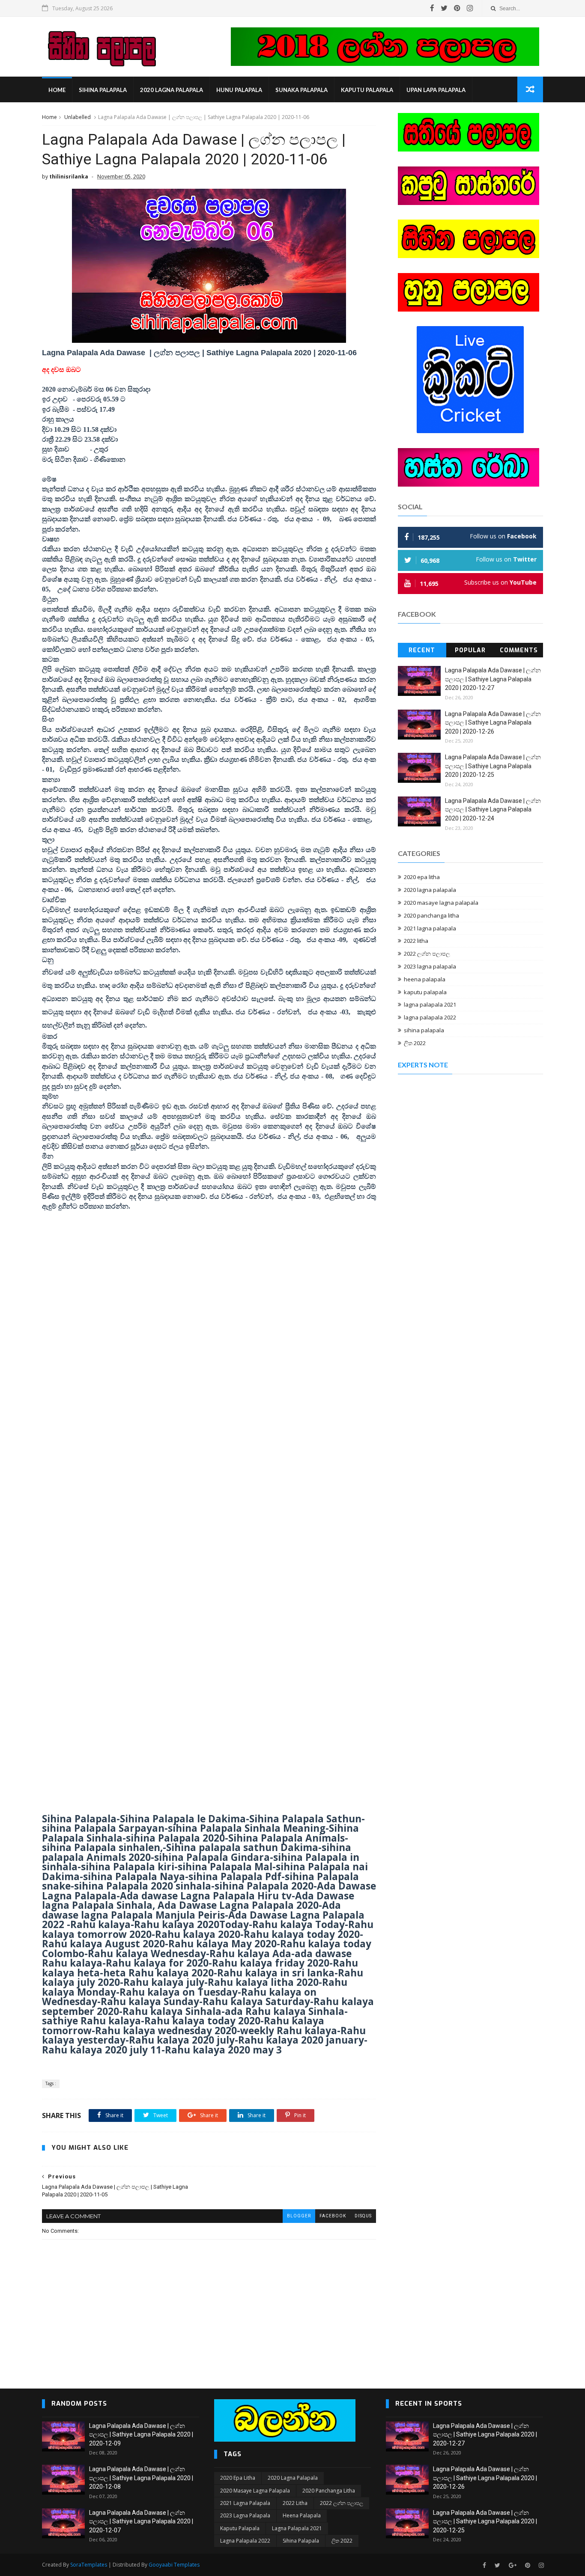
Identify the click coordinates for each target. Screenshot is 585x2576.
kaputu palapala (367, 90)
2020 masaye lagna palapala (441, 903)
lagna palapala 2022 (430, 1017)
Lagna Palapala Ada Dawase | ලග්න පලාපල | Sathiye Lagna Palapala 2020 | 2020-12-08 (141, 2478)
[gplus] (513, 2566)
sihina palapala (103, 90)
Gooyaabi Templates (174, 2565)
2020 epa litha (422, 877)
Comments (519, 650)
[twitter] (444, 8)
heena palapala (425, 979)
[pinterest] (457, 8)
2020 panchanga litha (431, 915)
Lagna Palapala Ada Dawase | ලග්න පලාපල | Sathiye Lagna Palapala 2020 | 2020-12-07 (141, 2521)
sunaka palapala (301, 90)
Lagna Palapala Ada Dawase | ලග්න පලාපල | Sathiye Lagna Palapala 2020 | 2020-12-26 (493, 723)
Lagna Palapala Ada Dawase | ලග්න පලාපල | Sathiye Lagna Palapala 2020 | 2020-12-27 (493, 679)
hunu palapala (239, 90)
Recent (422, 650)
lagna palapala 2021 (430, 1004)
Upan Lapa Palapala (436, 90)
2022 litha (416, 941)
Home (57, 90)
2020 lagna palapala (172, 90)
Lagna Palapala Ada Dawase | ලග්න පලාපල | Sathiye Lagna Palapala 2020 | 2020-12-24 (493, 810)
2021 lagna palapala (430, 928)
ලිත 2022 (415, 1043)
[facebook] (432, 8)
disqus (363, 2216)
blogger (299, 2216)
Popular (470, 650)
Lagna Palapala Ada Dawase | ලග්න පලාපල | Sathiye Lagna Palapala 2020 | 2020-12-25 (493, 766)
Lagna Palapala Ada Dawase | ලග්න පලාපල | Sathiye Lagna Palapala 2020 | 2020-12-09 (141, 2435)
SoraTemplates (89, 2565)
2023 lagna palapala (430, 966)
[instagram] (470, 8)
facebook (333, 2216)
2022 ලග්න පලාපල (427, 954)
